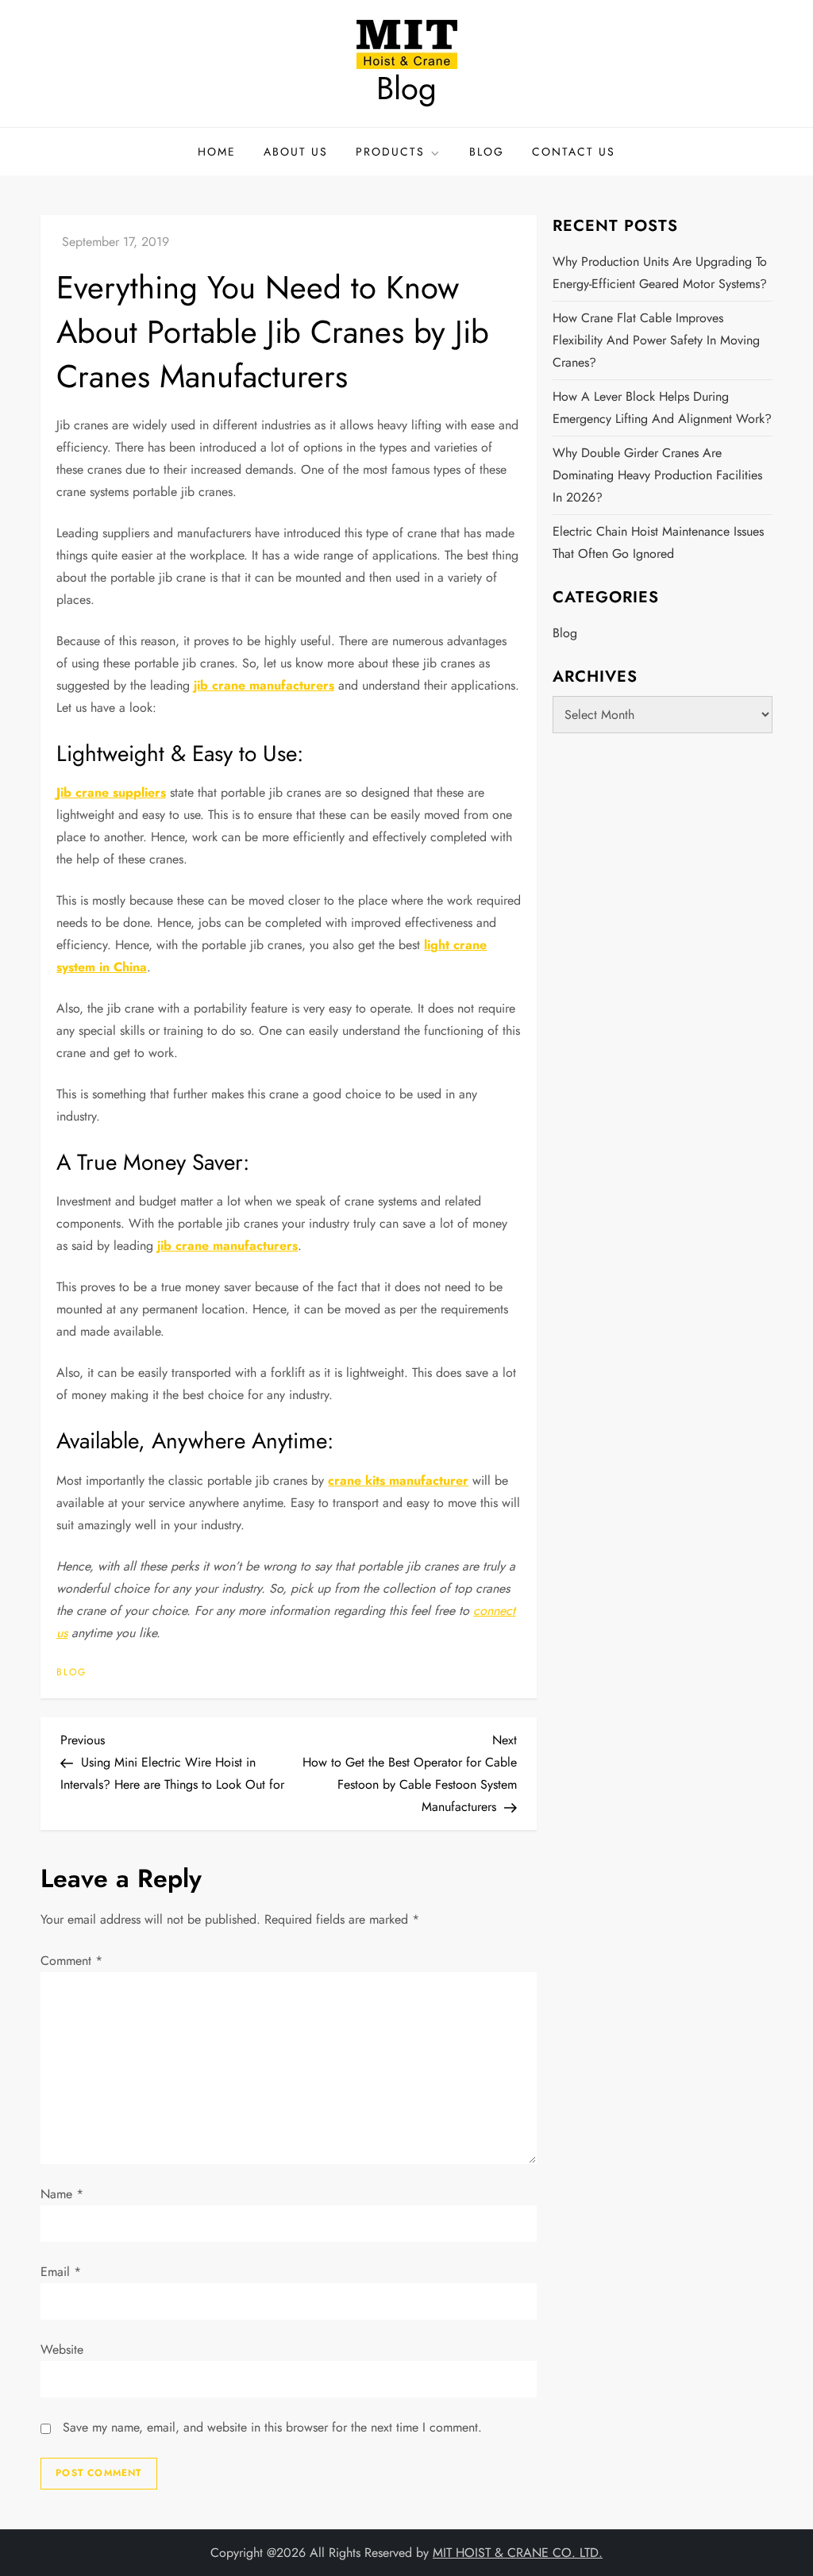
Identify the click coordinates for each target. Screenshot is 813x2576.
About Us (296, 152)
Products (390, 152)
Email (61, 2272)
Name (62, 2194)
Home (217, 152)
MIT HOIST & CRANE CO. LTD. (518, 2553)
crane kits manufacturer (398, 1480)
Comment (71, 1961)
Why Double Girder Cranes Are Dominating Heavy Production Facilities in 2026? (657, 475)
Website (62, 2349)
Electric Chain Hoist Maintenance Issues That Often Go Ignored (658, 542)
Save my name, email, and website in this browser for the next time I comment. (272, 2427)
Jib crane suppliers (111, 792)
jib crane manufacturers (264, 685)
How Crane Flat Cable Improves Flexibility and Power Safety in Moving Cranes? (656, 340)
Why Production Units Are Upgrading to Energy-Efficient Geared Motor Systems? (660, 273)
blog (71, 1673)
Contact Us (574, 152)
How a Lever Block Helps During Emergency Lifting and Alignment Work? (662, 408)
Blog (406, 88)
